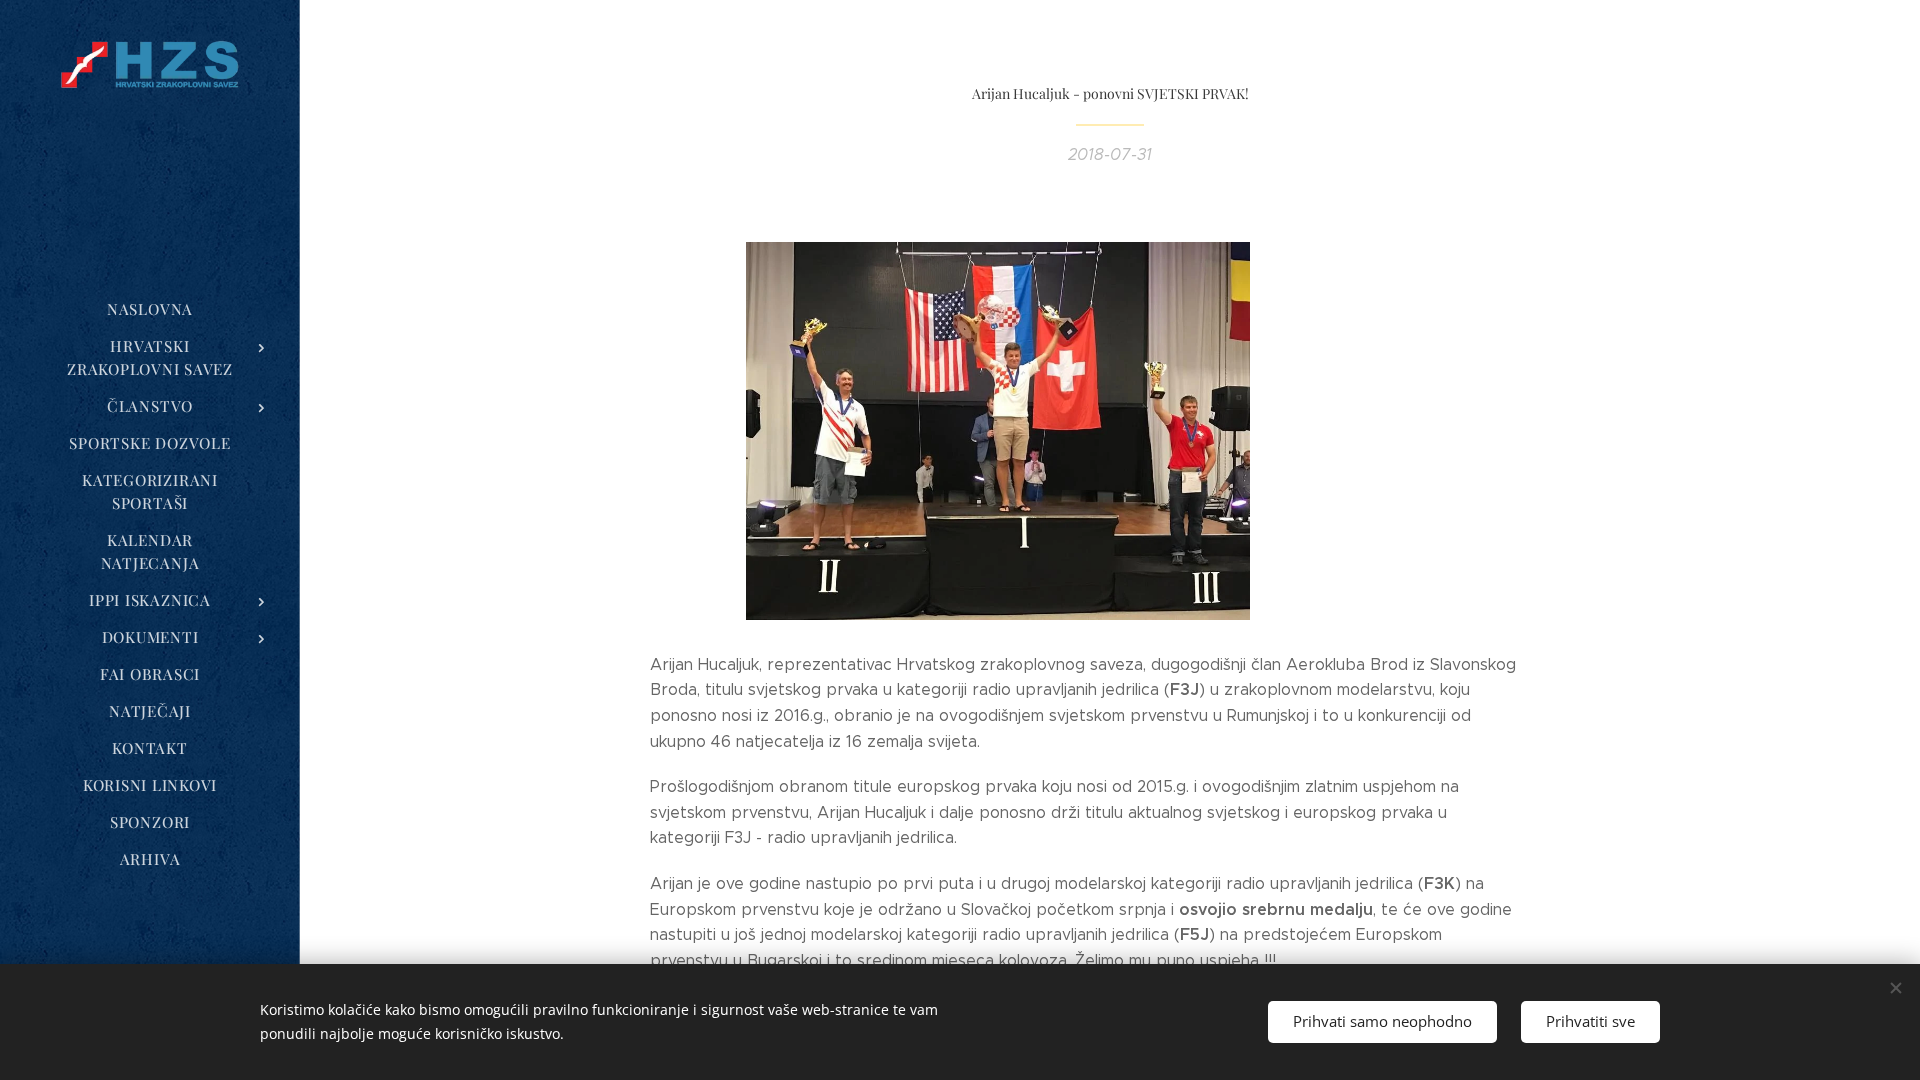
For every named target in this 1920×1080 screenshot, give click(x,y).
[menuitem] (150, 309)
